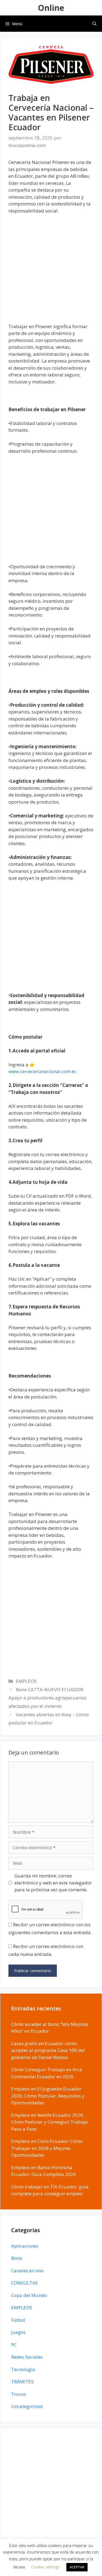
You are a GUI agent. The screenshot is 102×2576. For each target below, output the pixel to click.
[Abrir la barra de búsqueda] (95, 24)
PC (14, 2345)
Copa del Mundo (29, 2295)
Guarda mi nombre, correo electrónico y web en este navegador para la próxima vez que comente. (53, 1883)
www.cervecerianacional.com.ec (42, 1071)
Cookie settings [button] (45, 2567)
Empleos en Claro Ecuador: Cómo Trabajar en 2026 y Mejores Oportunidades (47, 2148)
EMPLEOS (26, 1681)
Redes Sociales (27, 2357)
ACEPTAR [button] (77, 2567)
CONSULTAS (24, 2283)
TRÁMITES (22, 2382)
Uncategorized (27, 2406)
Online (51, 8)
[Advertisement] (51, 272)
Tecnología (23, 2369)
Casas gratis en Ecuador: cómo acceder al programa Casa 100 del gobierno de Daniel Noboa (48, 2050)
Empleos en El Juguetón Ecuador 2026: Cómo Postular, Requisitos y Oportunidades (48, 2096)
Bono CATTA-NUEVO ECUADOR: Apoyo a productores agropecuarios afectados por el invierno (47, 1698)
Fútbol (18, 2320)
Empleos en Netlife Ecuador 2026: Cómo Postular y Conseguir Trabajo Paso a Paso (50, 2122)
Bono (17, 2258)
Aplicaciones (25, 2246)
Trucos (19, 2394)
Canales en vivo (27, 2271)
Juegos (18, 2332)
